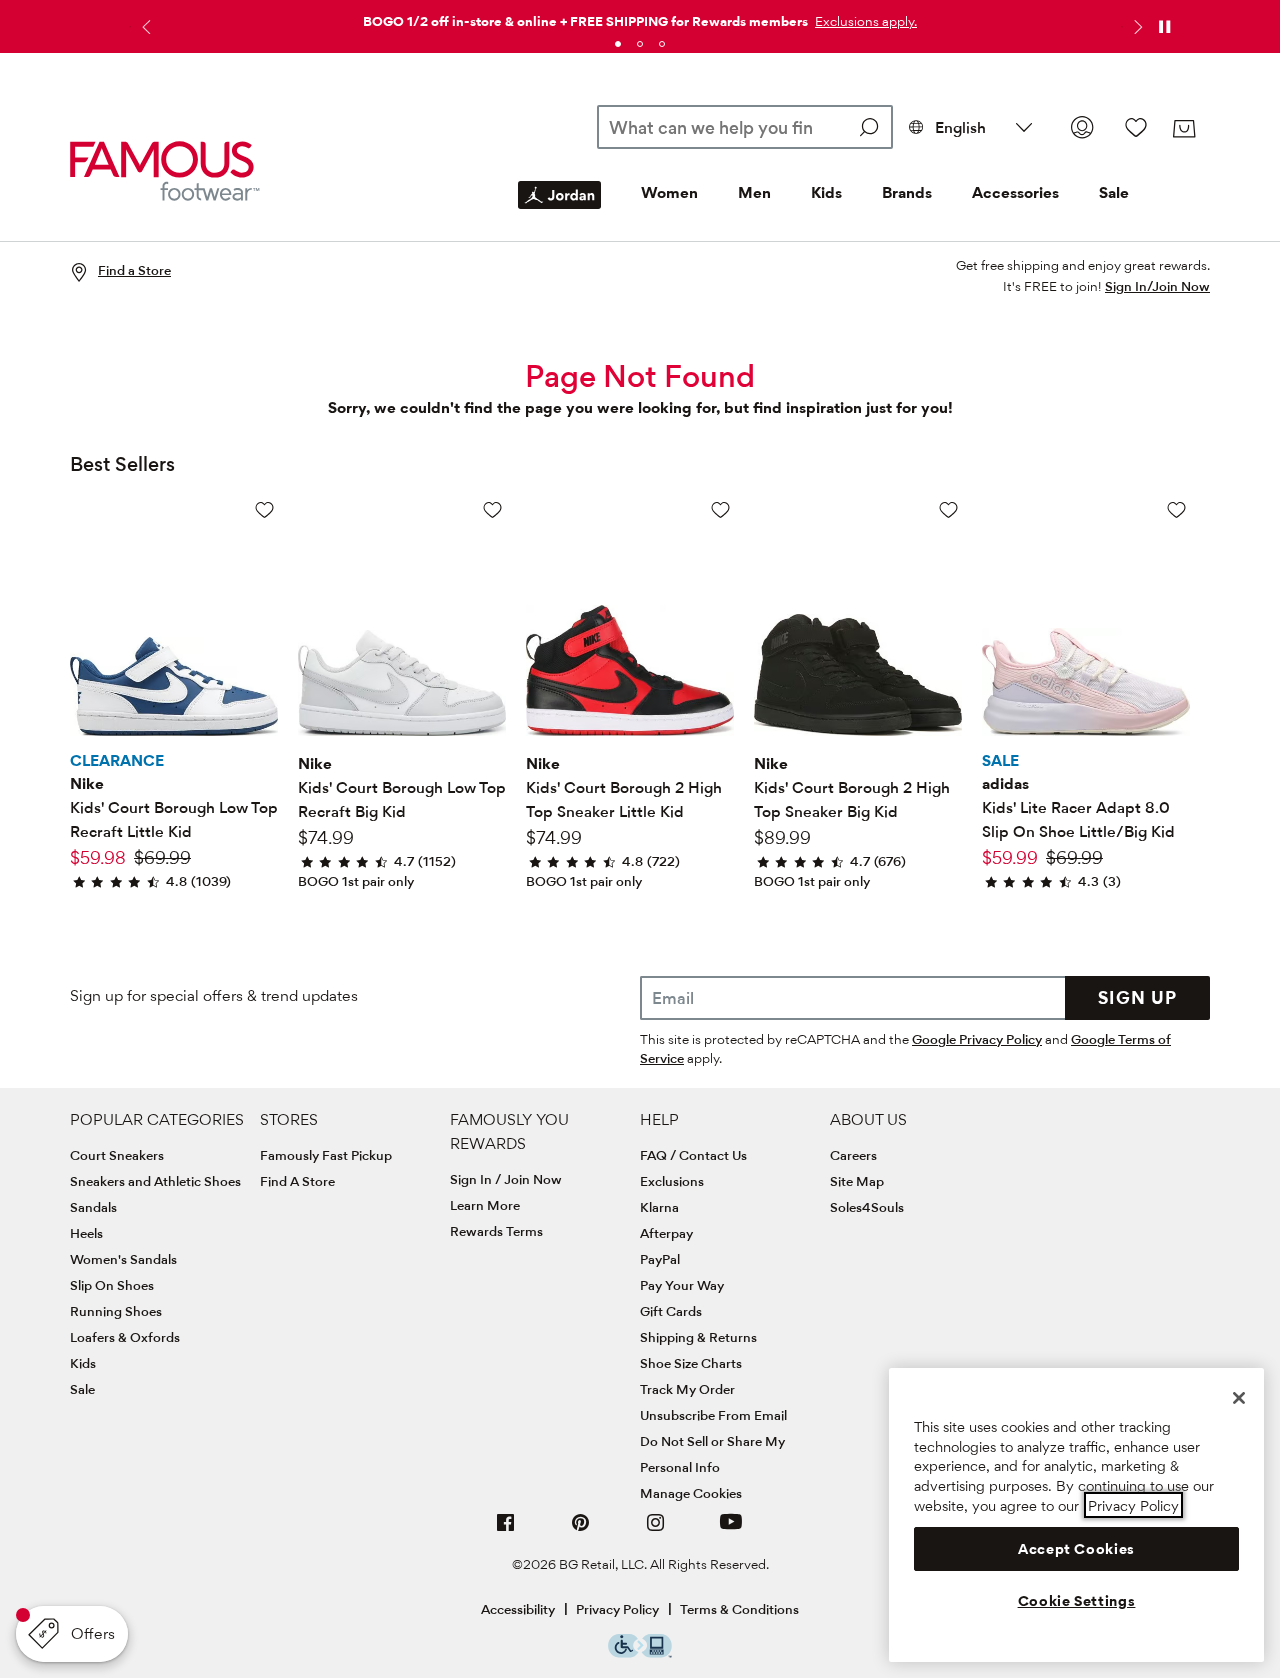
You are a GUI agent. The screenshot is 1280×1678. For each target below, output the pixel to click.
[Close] (1239, 1398)
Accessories (1015, 192)
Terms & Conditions (739, 1609)
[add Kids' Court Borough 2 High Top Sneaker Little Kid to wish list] (720, 509)
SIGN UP (1137, 997)
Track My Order (687, 1389)
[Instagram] (656, 1530)
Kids (826, 192)
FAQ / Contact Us (693, 1155)
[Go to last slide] (144, 27)
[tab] (618, 44)
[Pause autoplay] (1164, 27)
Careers (853, 1155)
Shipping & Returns (698, 1337)
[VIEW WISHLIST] (1136, 127)
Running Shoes (116, 1311)
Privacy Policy (617, 1609)
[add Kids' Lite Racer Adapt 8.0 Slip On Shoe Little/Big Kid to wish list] (1176, 509)
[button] (864, 21)
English (960, 127)
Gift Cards (671, 1311)
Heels (86, 1233)
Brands (907, 192)
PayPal (660, 1259)
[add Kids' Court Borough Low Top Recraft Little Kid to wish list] (264, 509)
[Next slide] (1136, 27)
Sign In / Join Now (506, 1179)
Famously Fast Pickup (326, 1155)
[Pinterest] (581, 1530)
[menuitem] (559, 211)
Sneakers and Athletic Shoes (155, 1181)
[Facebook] (506, 1530)
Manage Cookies (691, 1493)
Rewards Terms (496, 1231)
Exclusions (672, 1181)
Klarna (659, 1207)
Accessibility (518, 1609)
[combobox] (745, 127)
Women (669, 192)
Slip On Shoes (112, 1285)
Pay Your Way (682, 1285)
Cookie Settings (1077, 1601)
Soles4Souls (867, 1207)
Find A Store (297, 1181)
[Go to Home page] (165, 171)
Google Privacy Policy (977, 1039)
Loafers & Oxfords (125, 1337)
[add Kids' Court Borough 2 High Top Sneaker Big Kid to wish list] (948, 509)
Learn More (485, 1205)
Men (754, 192)
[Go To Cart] (1183, 129)
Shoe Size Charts (691, 1363)
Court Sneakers (117, 1155)
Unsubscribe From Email (713, 1415)
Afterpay (666, 1233)
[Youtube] (731, 1530)
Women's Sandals (123, 1259)
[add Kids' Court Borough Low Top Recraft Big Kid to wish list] (492, 509)
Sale (1114, 192)
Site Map (857, 1181)
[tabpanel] (640, 17)
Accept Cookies (1076, 1548)
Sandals (93, 1207)
